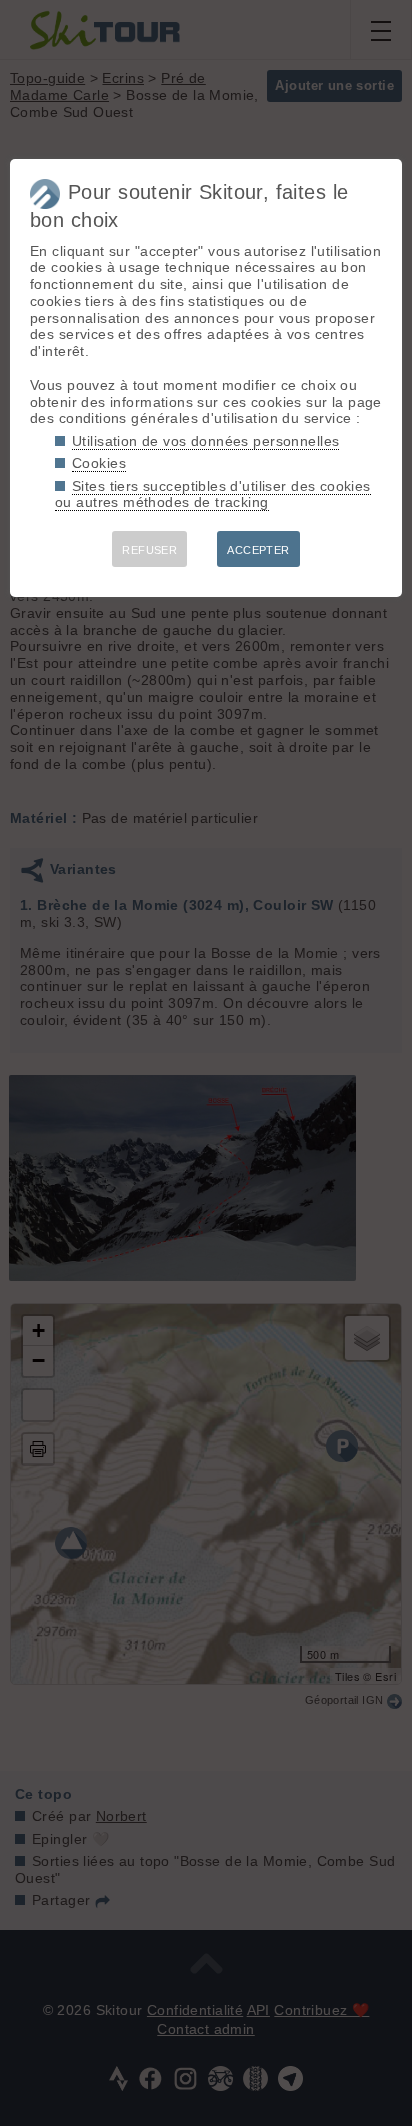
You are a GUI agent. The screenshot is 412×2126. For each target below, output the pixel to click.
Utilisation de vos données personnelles (205, 441)
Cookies (99, 463)
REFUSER (149, 550)
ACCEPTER (258, 550)
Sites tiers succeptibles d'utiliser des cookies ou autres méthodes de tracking (213, 494)
